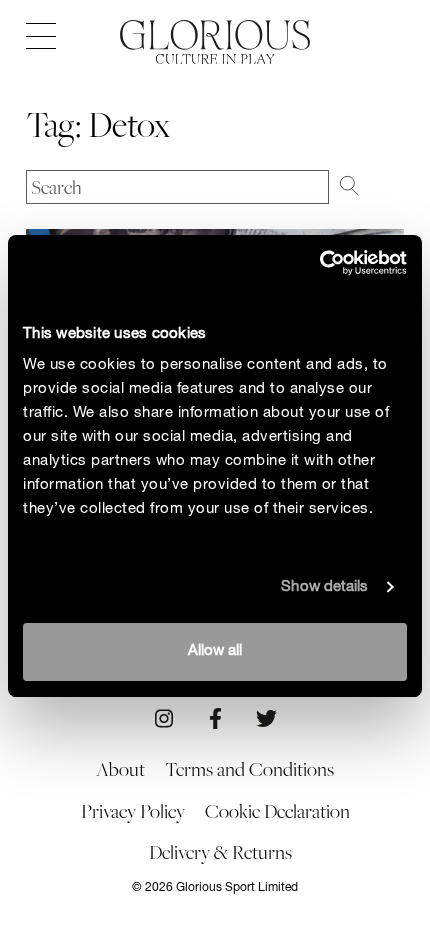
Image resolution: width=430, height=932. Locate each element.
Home (215, 35)
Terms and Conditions (249, 769)
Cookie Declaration (277, 811)
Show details (324, 587)
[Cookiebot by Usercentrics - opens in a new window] (319, 263)
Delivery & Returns (220, 852)
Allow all (215, 651)
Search (371, 185)
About (120, 769)
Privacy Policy (133, 811)
